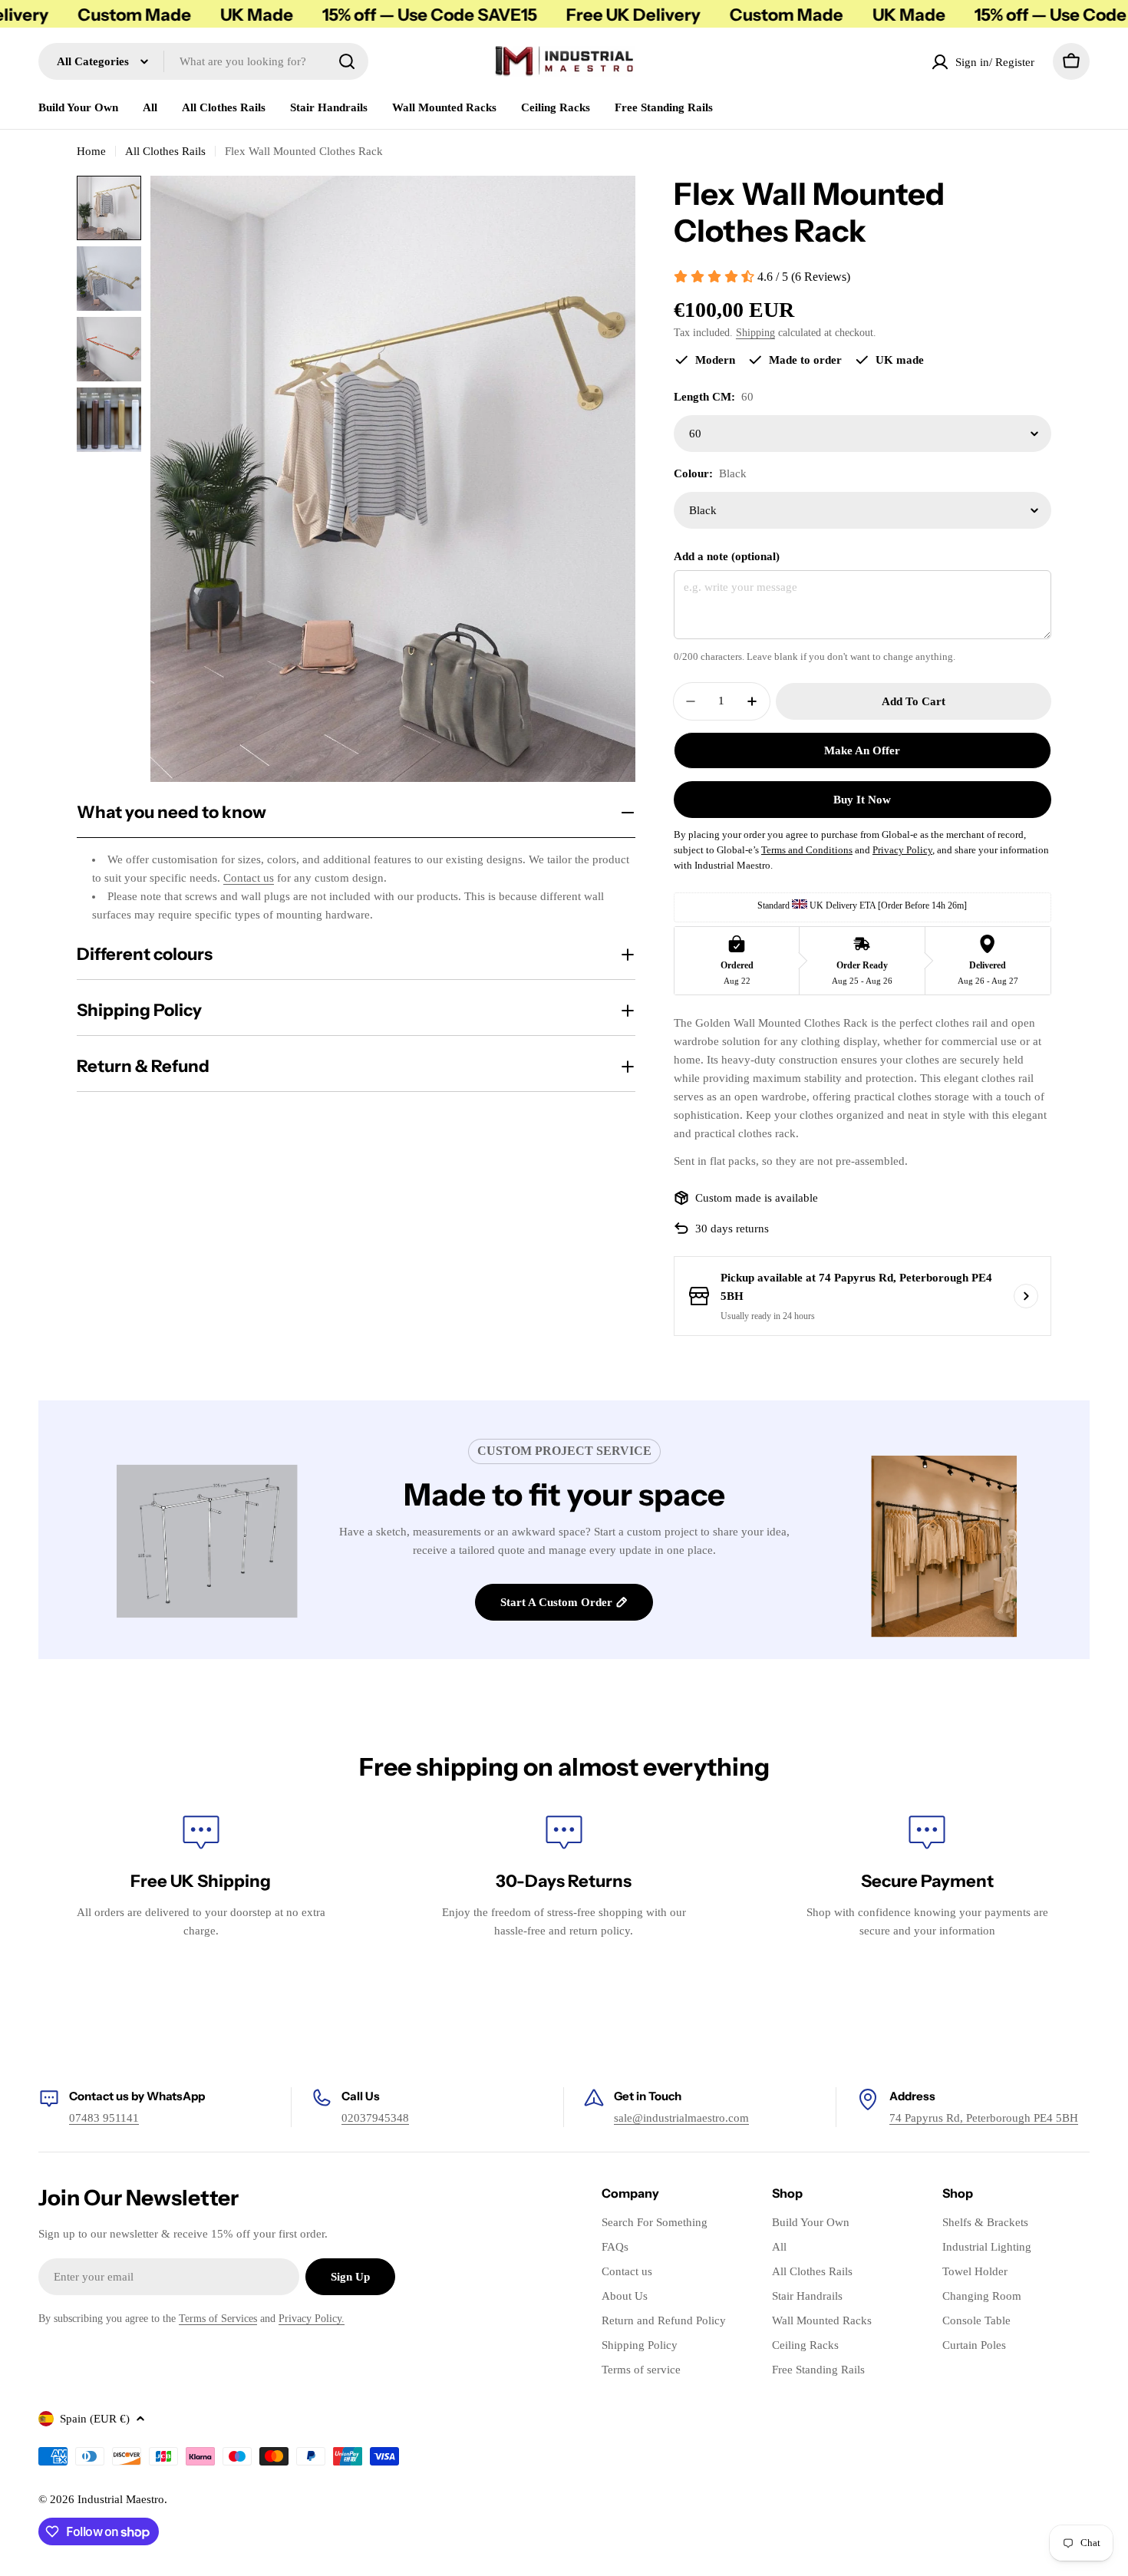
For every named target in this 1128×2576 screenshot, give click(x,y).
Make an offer (862, 750)
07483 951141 (104, 2118)
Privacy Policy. (312, 2319)
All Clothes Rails (165, 151)
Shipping (755, 333)
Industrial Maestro (121, 2499)
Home (91, 151)
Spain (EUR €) (95, 2419)
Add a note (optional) (727, 556)
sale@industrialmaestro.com (681, 2118)
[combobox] (203, 61)
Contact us (249, 878)
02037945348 (375, 2118)
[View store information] (1026, 1296)
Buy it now (862, 800)
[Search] (347, 61)
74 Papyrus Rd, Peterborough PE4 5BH (984, 2118)
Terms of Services (218, 2319)
